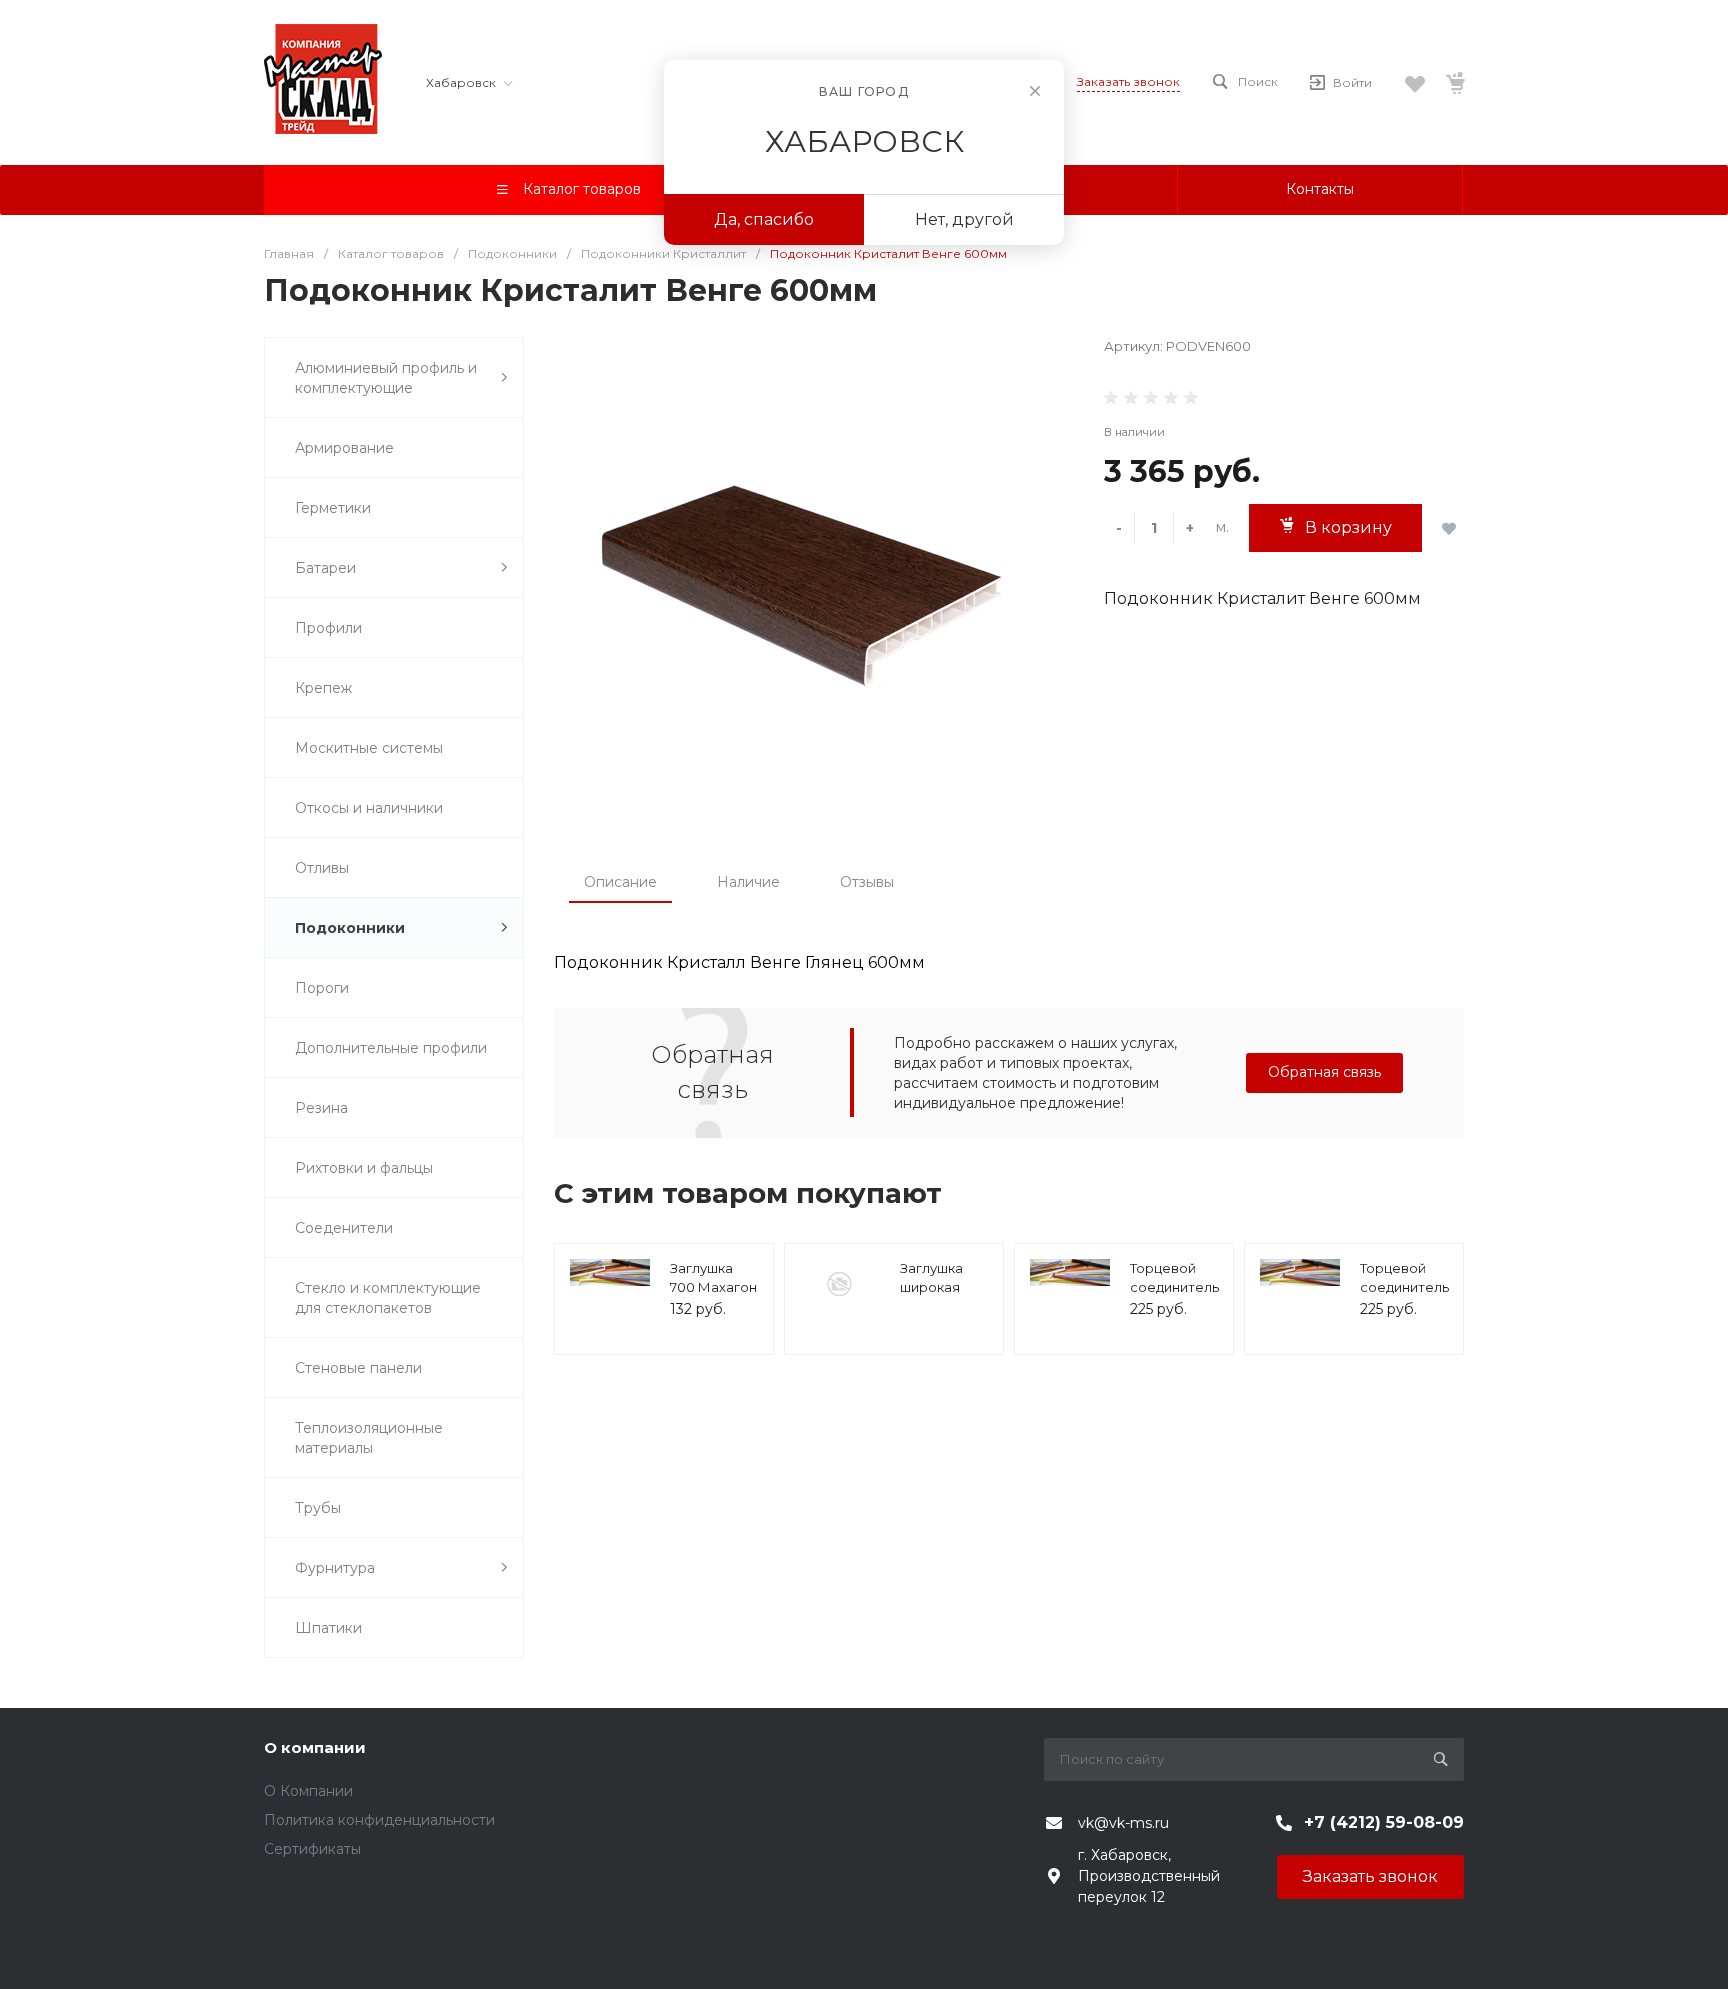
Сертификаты (312, 1849)
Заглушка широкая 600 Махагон (944, 1287)
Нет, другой (964, 219)
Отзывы (867, 882)
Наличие (748, 882)
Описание (620, 882)
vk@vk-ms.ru (1123, 1823)
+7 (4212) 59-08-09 (1384, 1822)
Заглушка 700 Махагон (713, 1278)
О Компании (308, 1791)
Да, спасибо (764, 219)
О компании (315, 1747)
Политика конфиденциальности (379, 1820)
